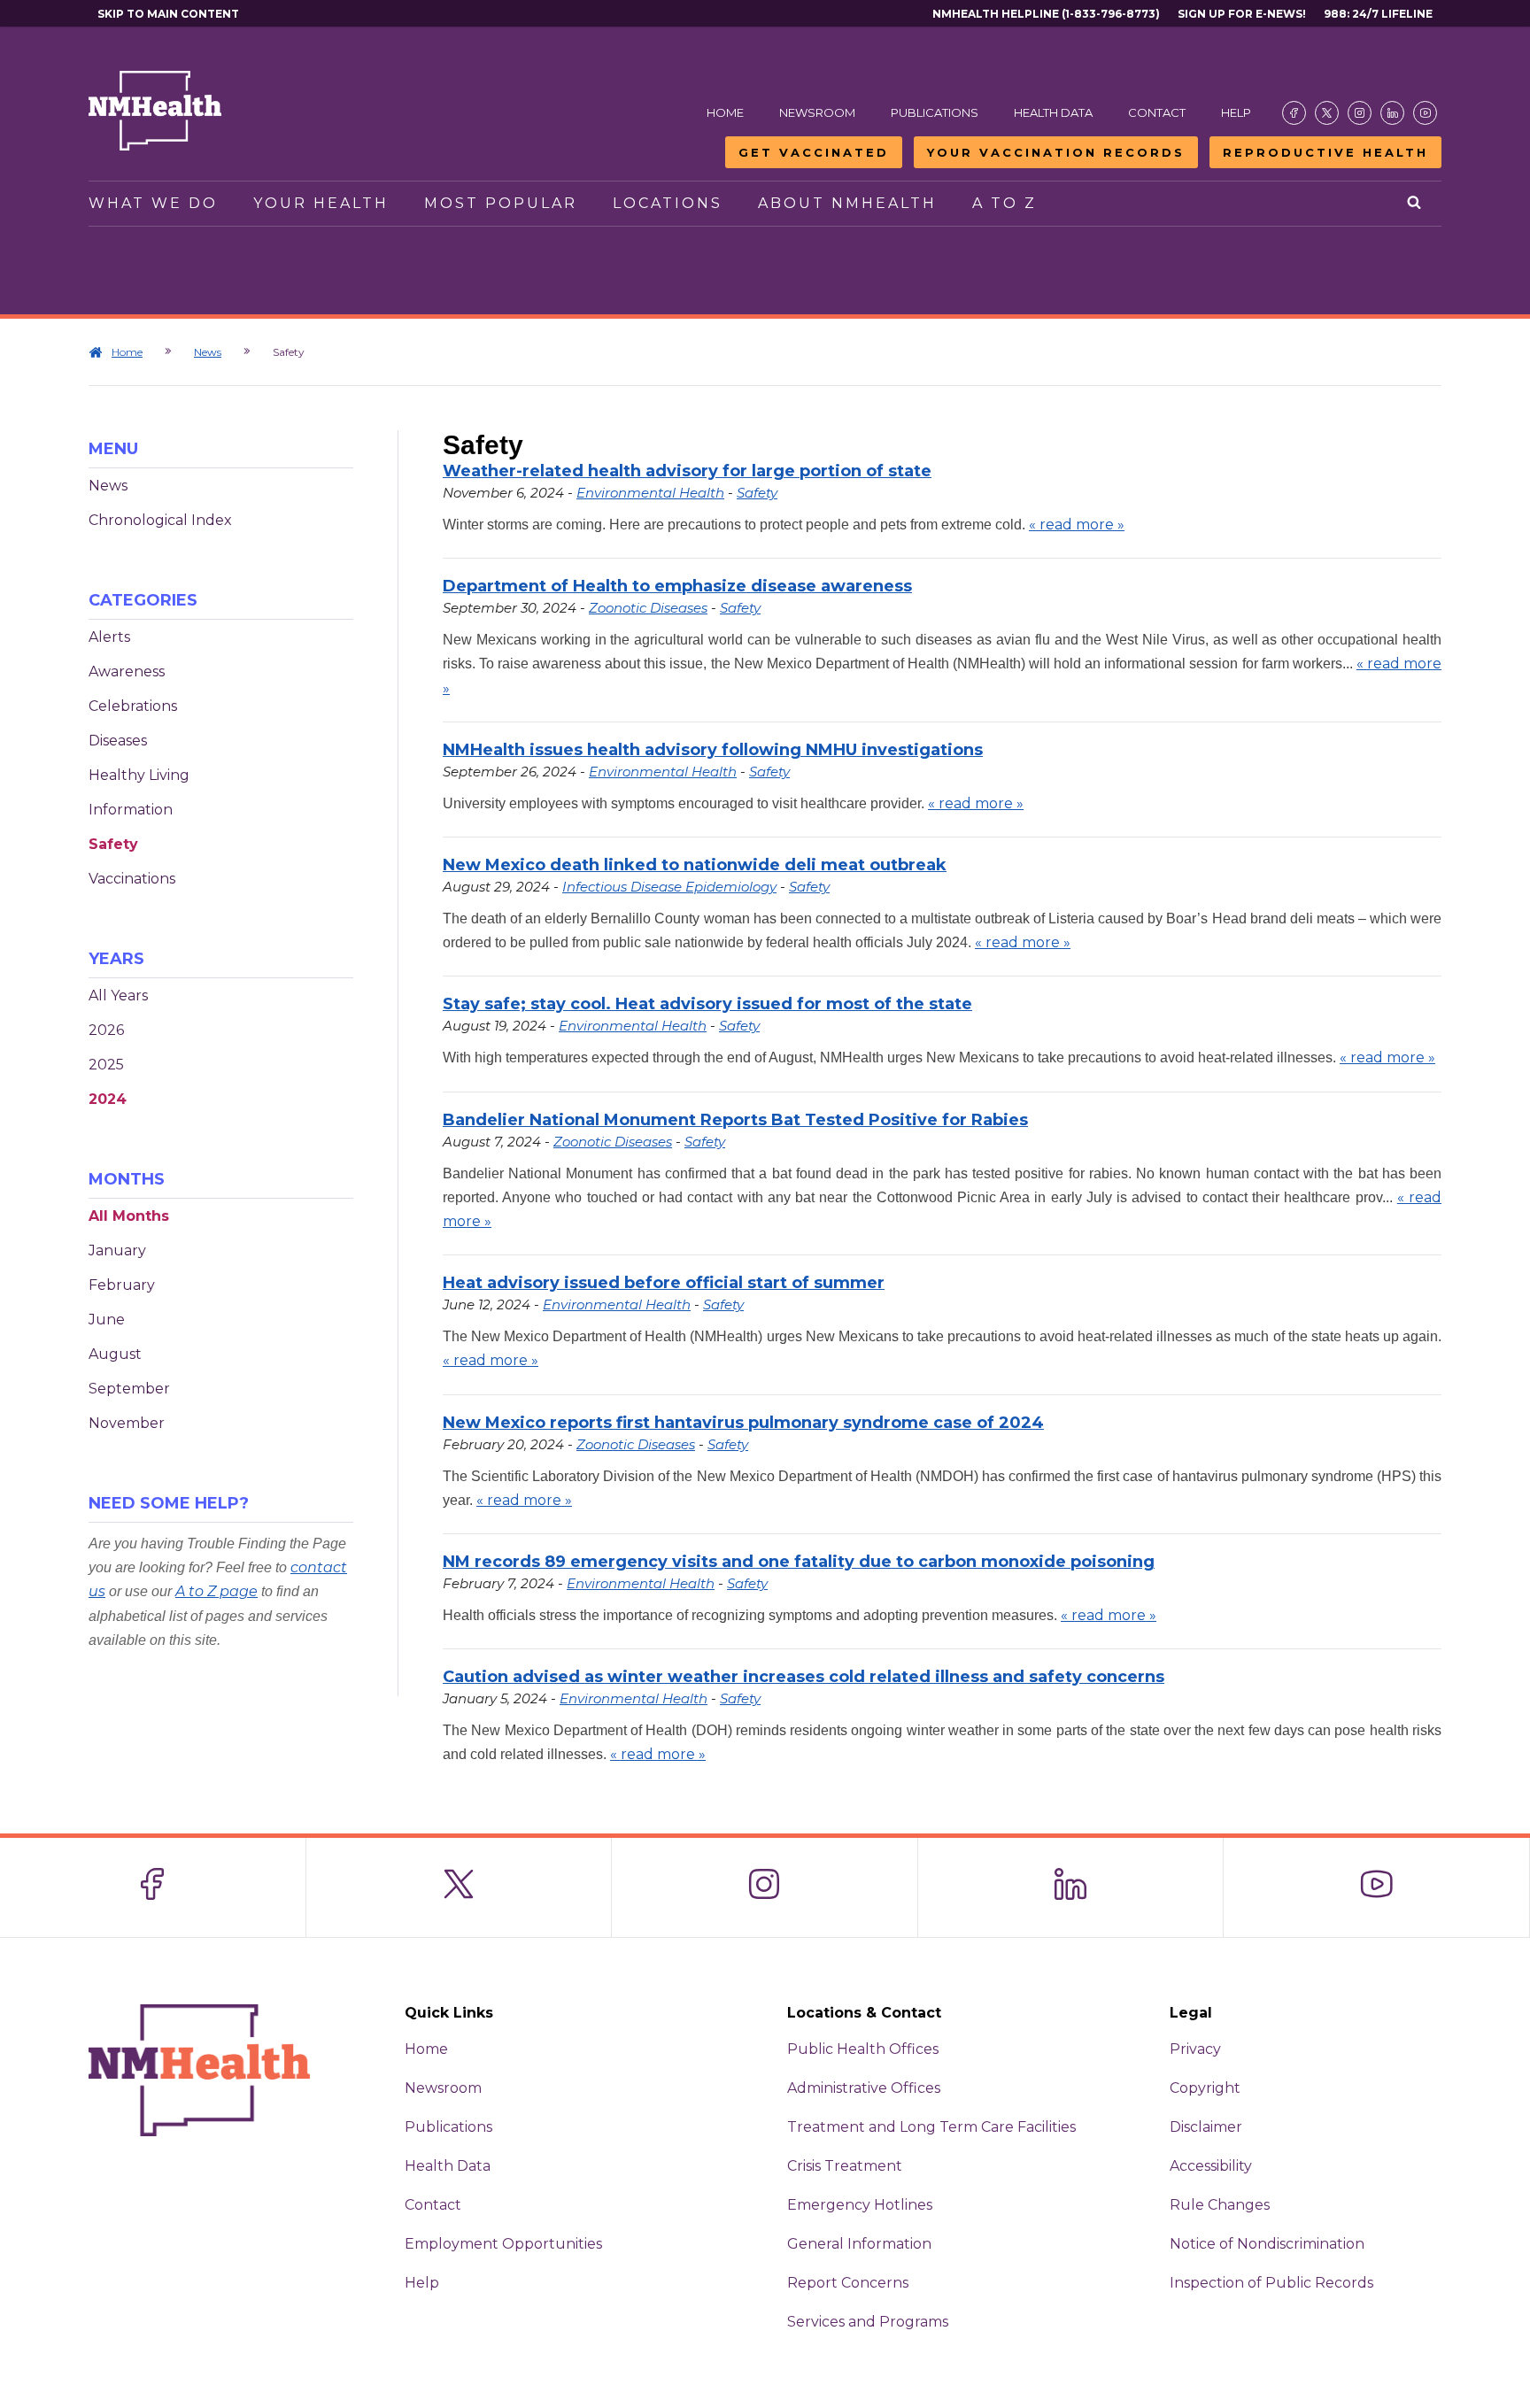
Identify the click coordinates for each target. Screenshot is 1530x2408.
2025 (106, 1065)
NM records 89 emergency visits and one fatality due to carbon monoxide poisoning (799, 1562)
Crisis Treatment (845, 2166)
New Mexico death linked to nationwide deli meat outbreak (695, 865)
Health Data (1053, 112)
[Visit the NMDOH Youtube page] (1425, 113)
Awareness (127, 671)
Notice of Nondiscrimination (1267, 2244)
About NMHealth (847, 203)
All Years (118, 996)
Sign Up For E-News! (1242, 14)
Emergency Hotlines (860, 2205)
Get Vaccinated (814, 152)
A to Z (1005, 203)
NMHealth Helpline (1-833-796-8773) (1046, 14)
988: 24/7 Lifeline (1378, 14)
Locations (668, 203)
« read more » (1077, 525)
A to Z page (216, 1591)
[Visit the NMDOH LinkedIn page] (1392, 113)
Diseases (118, 741)
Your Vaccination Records (1056, 152)
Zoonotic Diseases (648, 608)
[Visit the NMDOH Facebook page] (1294, 113)
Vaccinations (132, 879)
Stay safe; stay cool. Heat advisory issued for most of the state (707, 1004)
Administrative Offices (864, 2088)
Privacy (1195, 2049)
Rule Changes (1220, 2205)
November (127, 1423)
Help (1236, 112)
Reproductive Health (1325, 152)
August (115, 1354)
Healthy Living (139, 775)
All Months (129, 1216)
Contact (1157, 112)
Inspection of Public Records (1271, 2283)
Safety (113, 844)
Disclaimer (1206, 2127)
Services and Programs (868, 2322)
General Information (859, 2244)
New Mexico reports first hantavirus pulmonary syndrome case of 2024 (743, 1423)
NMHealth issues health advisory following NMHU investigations (713, 750)
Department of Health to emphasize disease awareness (677, 586)
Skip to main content (168, 14)
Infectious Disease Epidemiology (669, 887)
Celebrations (133, 706)
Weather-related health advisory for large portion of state (687, 471)
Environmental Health (650, 493)
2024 (108, 1099)
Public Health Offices (863, 2049)
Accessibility (1211, 2166)
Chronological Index (160, 520)
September (129, 1389)
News (208, 352)
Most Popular (501, 203)
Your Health (321, 203)
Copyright (1205, 2088)
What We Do (153, 203)
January (117, 1250)
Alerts (109, 637)
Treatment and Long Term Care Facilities (931, 2127)
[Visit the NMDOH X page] (1327, 113)
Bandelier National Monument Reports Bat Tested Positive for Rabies (735, 1120)
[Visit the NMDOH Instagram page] (1360, 113)
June (107, 1320)
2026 (106, 1030)
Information (131, 810)
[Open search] (1415, 204)
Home (725, 112)
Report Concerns (848, 2283)
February (122, 1285)
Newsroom (817, 112)
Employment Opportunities (503, 2244)
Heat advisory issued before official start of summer (664, 1283)
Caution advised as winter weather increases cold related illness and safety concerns (804, 1677)
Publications (935, 112)
